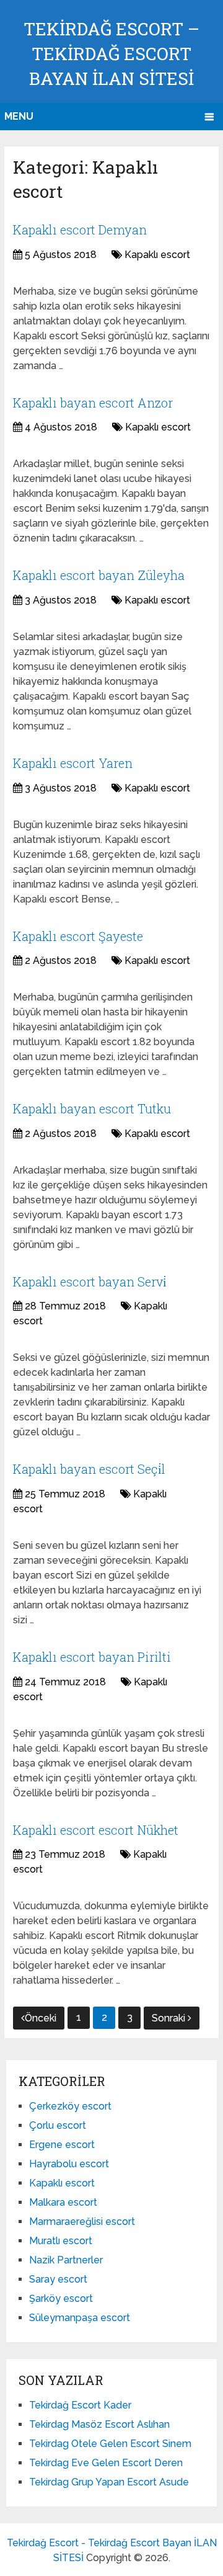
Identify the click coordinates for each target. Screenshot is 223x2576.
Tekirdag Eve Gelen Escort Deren (106, 2463)
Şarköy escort (61, 2298)
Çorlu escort (58, 2125)
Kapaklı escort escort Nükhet (96, 1830)
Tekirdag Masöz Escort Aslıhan (99, 2424)
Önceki (41, 2018)
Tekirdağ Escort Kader (80, 2405)
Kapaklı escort (157, 255)
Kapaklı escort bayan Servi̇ (90, 1281)
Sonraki (170, 2018)
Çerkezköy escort (70, 2106)
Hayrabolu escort (69, 2164)
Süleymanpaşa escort (80, 2318)
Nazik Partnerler (66, 2260)
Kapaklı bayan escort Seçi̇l (89, 1469)
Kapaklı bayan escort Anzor (93, 403)
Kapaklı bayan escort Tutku (92, 1108)
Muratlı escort (61, 2241)
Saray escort (58, 2279)
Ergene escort (62, 2145)
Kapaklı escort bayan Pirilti (92, 1657)
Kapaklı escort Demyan (80, 230)
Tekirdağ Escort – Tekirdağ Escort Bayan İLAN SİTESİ (111, 54)
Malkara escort (63, 2202)
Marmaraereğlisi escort (82, 2222)
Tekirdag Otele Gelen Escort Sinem (110, 2444)
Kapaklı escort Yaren (73, 763)
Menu (19, 116)
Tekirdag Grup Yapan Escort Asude (109, 2482)
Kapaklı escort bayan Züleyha (99, 575)
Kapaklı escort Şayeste (78, 936)
